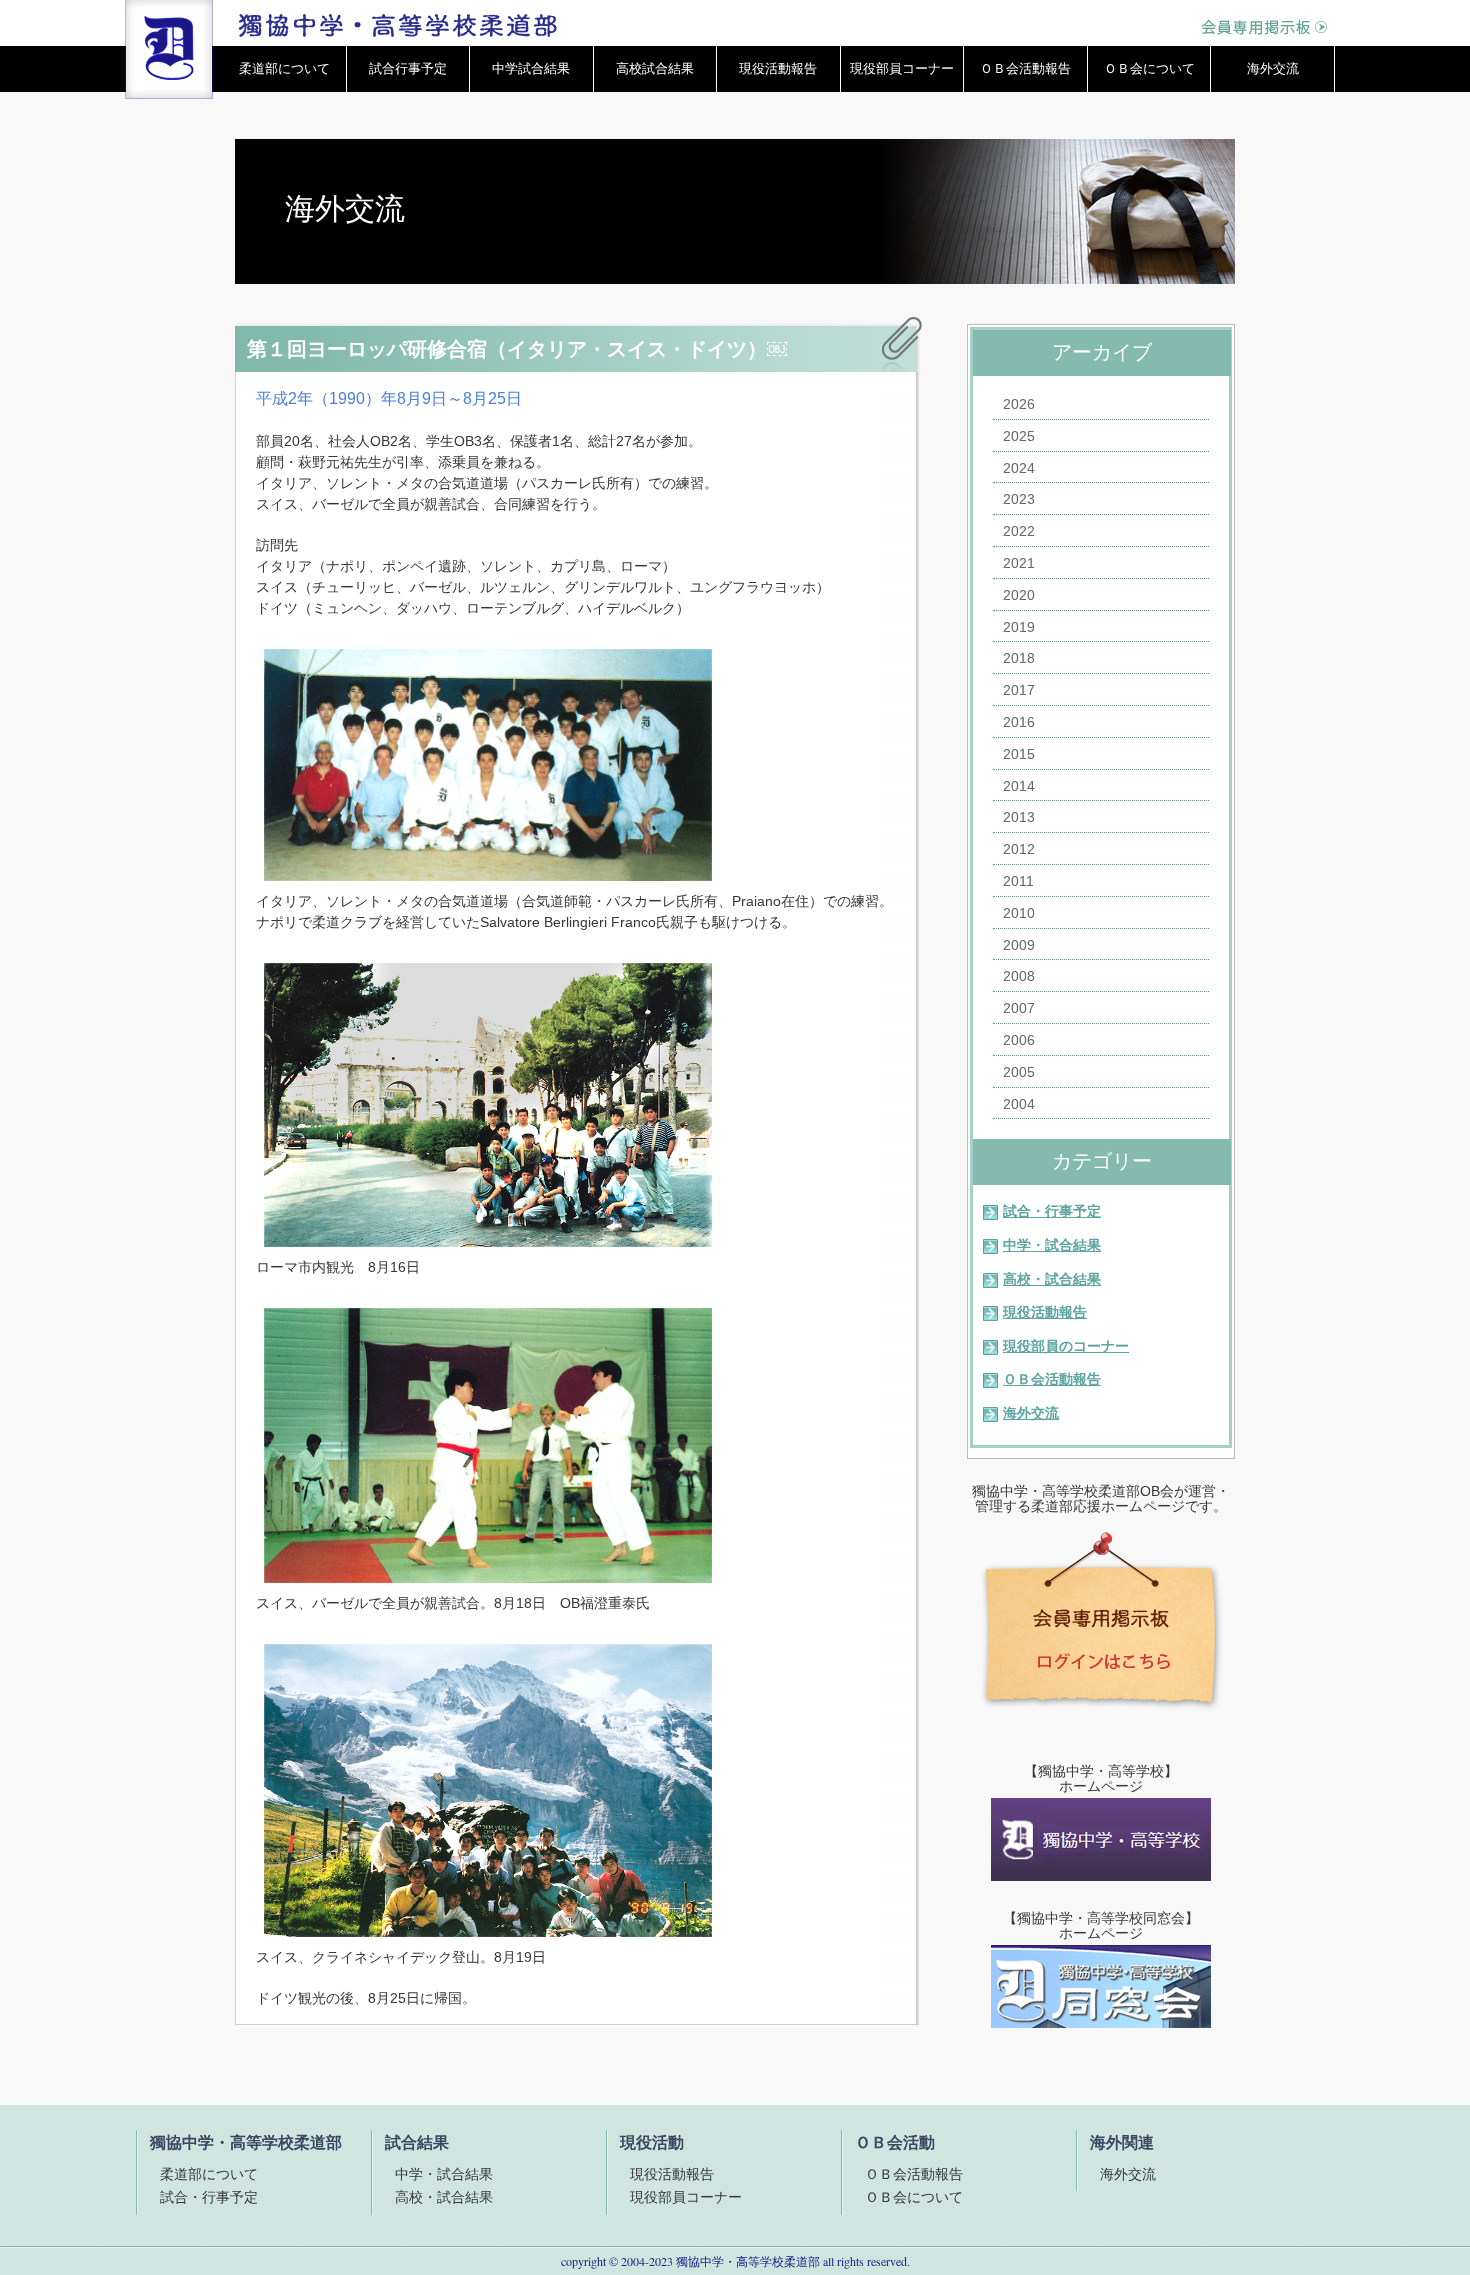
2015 (1019, 754)
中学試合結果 (531, 68)
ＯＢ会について (1149, 68)
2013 (1019, 817)
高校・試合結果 (1052, 1279)
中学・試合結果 (1052, 1245)
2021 (1019, 563)
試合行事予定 (408, 68)
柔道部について (284, 68)
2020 (1019, 595)
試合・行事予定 (1052, 1211)
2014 (1019, 786)
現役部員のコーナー (1066, 1346)
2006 (1019, 1040)
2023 (1019, 499)
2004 (1019, 1104)
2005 (1019, 1072)
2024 (1019, 468)
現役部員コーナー (902, 68)
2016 (1019, 722)
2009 (1019, 945)
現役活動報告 (778, 68)
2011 (1018, 881)
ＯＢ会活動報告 (1025, 68)
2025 (1019, 436)
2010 (1019, 913)
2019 (1019, 627)
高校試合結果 (655, 68)
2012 (1019, 849)
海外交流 (1273, 68)
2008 (1019, 976)
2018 (1019, 658)
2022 (1019, 531)
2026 (1019, 404)
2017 (1019, 690)
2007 (1019, 1008)
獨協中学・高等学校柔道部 (748, 2261)
